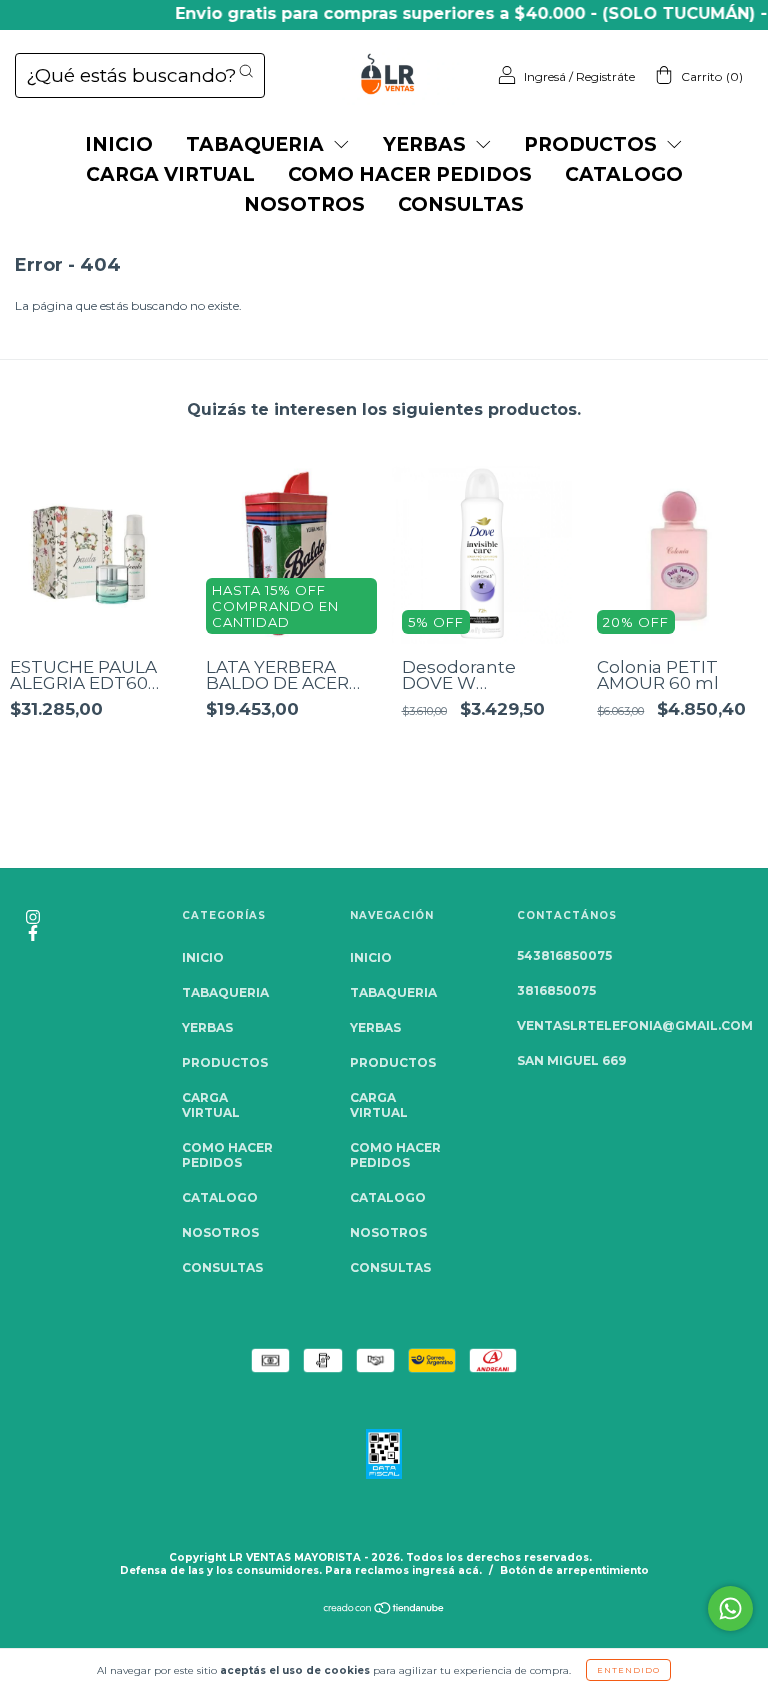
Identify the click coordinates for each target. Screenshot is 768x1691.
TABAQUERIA (257, 144)
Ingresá (545, 76)
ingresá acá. (447, 1570)
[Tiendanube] (384, 1610)
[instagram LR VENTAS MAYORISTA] (33, 916)
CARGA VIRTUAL (170, 174)
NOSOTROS (304, 204)
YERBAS (427, 144)
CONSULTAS (461, 204)
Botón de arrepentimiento (574, 1570)
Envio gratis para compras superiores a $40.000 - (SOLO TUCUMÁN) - (456, 13)
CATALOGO (624, 174)
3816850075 (556, 990)
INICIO (119, 144)
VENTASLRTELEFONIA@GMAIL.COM (635, 1025)
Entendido (628, 1670)
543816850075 (564, 955)
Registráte (605, 76)
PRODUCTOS (593, 144)
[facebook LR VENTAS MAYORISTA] (33, 932)
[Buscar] (246, 71)
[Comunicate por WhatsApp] (730, 1608)
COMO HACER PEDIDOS (410, 174)
